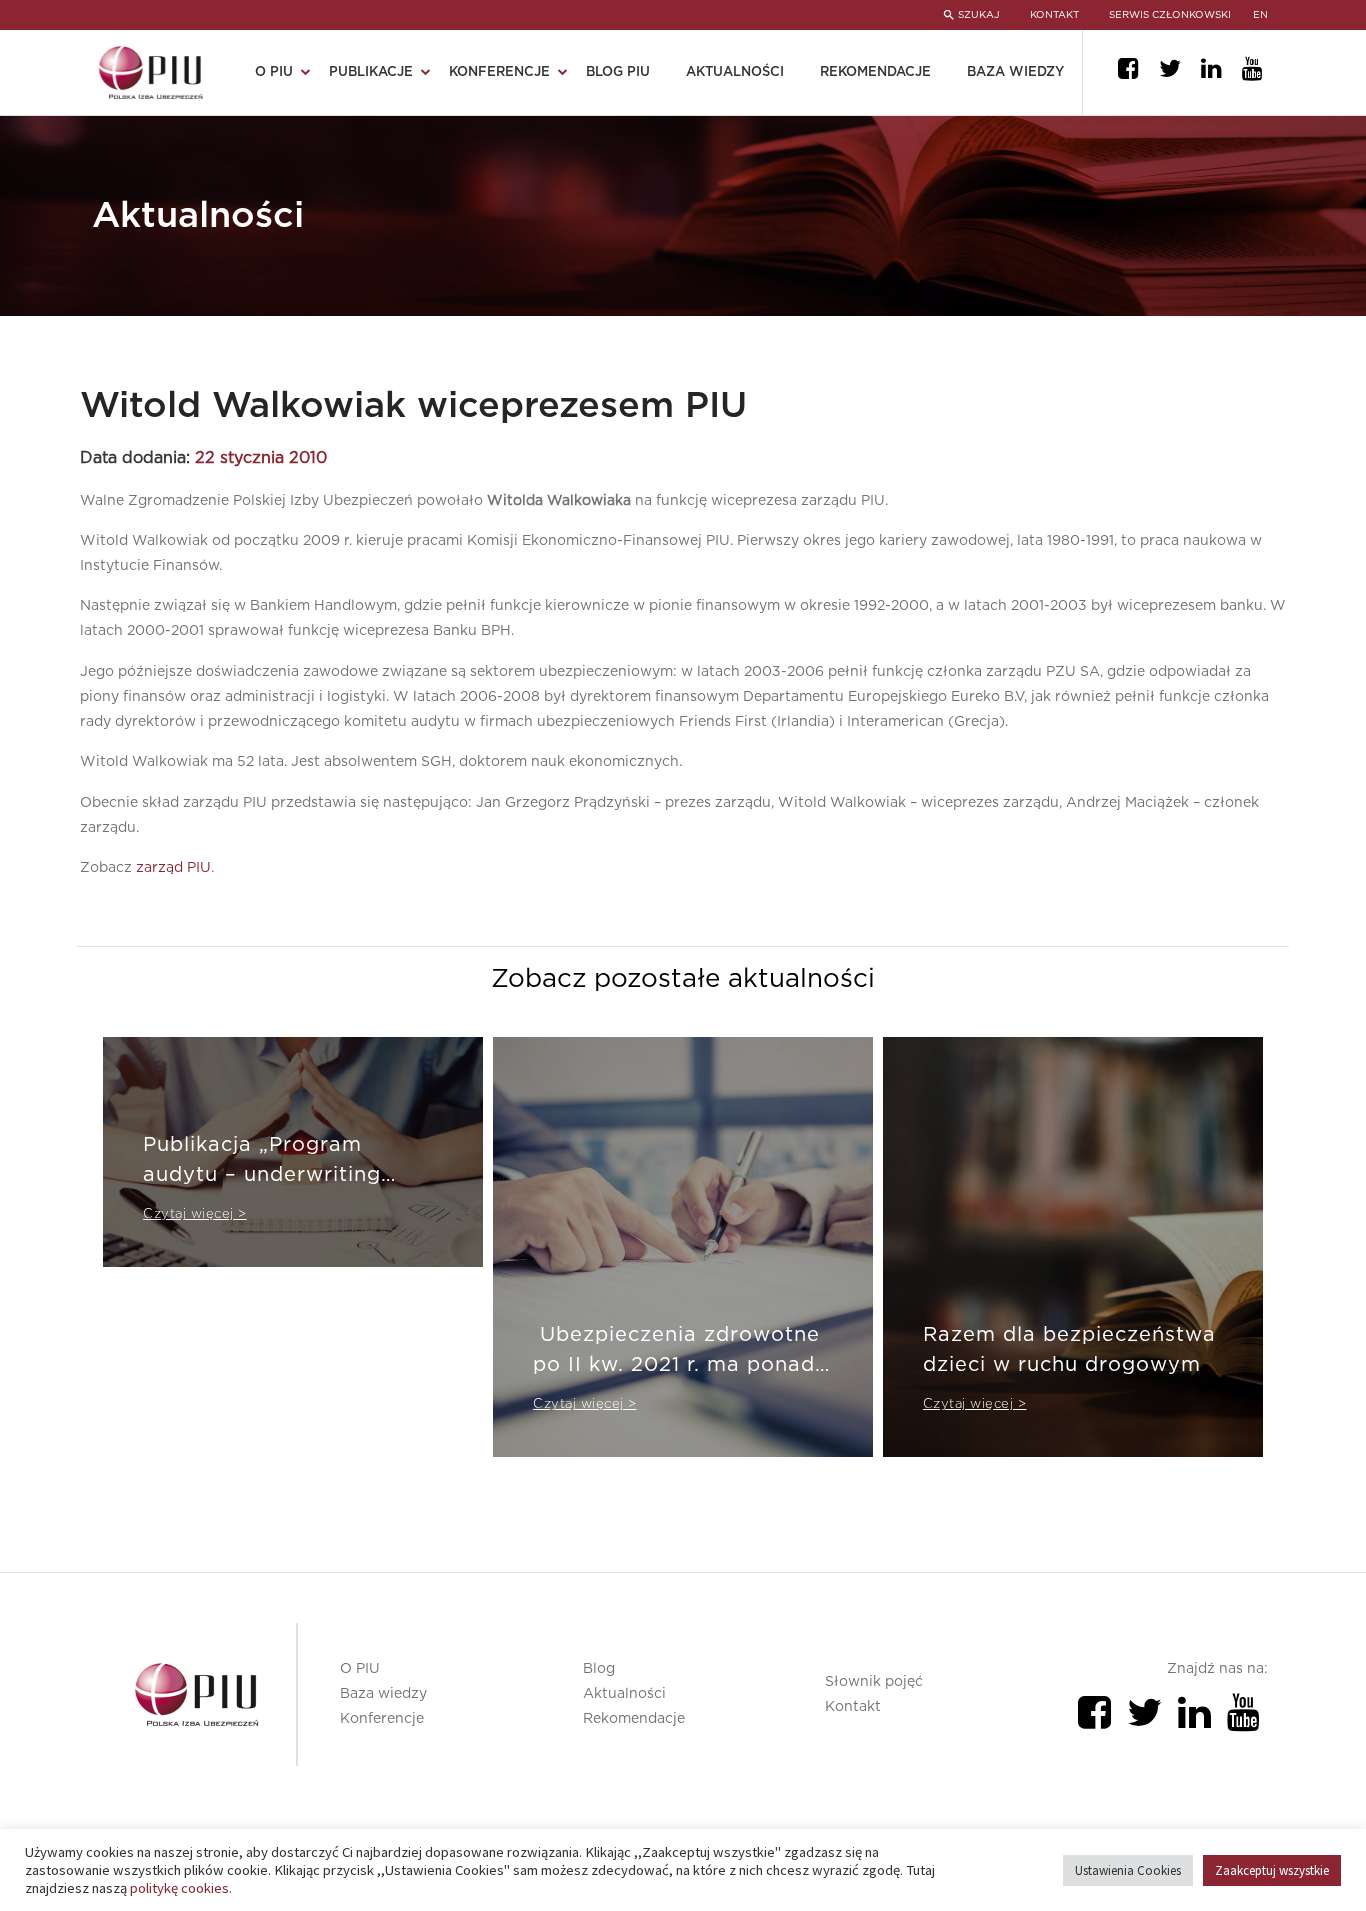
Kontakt (853, 1707)
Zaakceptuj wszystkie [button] (1272, 1870)
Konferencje (382, 1719)
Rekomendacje (875, 72)
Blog (599, 1669)
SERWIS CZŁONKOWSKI (1170, 15)
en (1260, 15)
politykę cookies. (181, 1888)
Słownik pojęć (874, 1682)
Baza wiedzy (1015, 72)
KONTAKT (1054, 15)
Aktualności (735, 72)
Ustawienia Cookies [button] (1128, 1870)
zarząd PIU (173, 868)
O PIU (360, 1669)
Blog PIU (618, 72)
